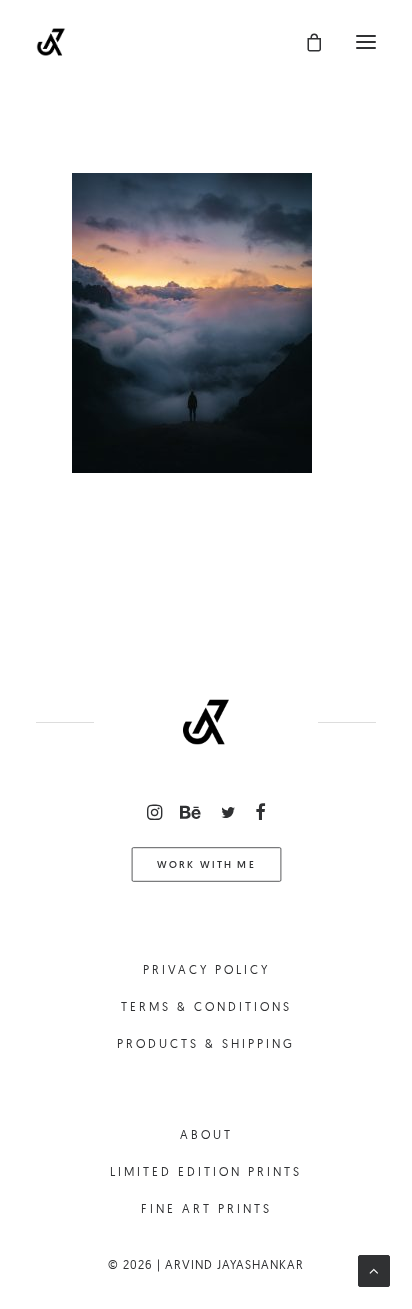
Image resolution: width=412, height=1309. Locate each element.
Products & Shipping (206, 1043)
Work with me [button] (206, 865)
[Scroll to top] (374, 1269)
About (206, 1134)
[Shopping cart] (305, 42)
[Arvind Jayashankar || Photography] (51, 42)
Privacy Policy (206, 969)
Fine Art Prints (206, 1208)
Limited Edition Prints (206, 1171)
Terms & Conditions (206, 1006)
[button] (366, 42)
